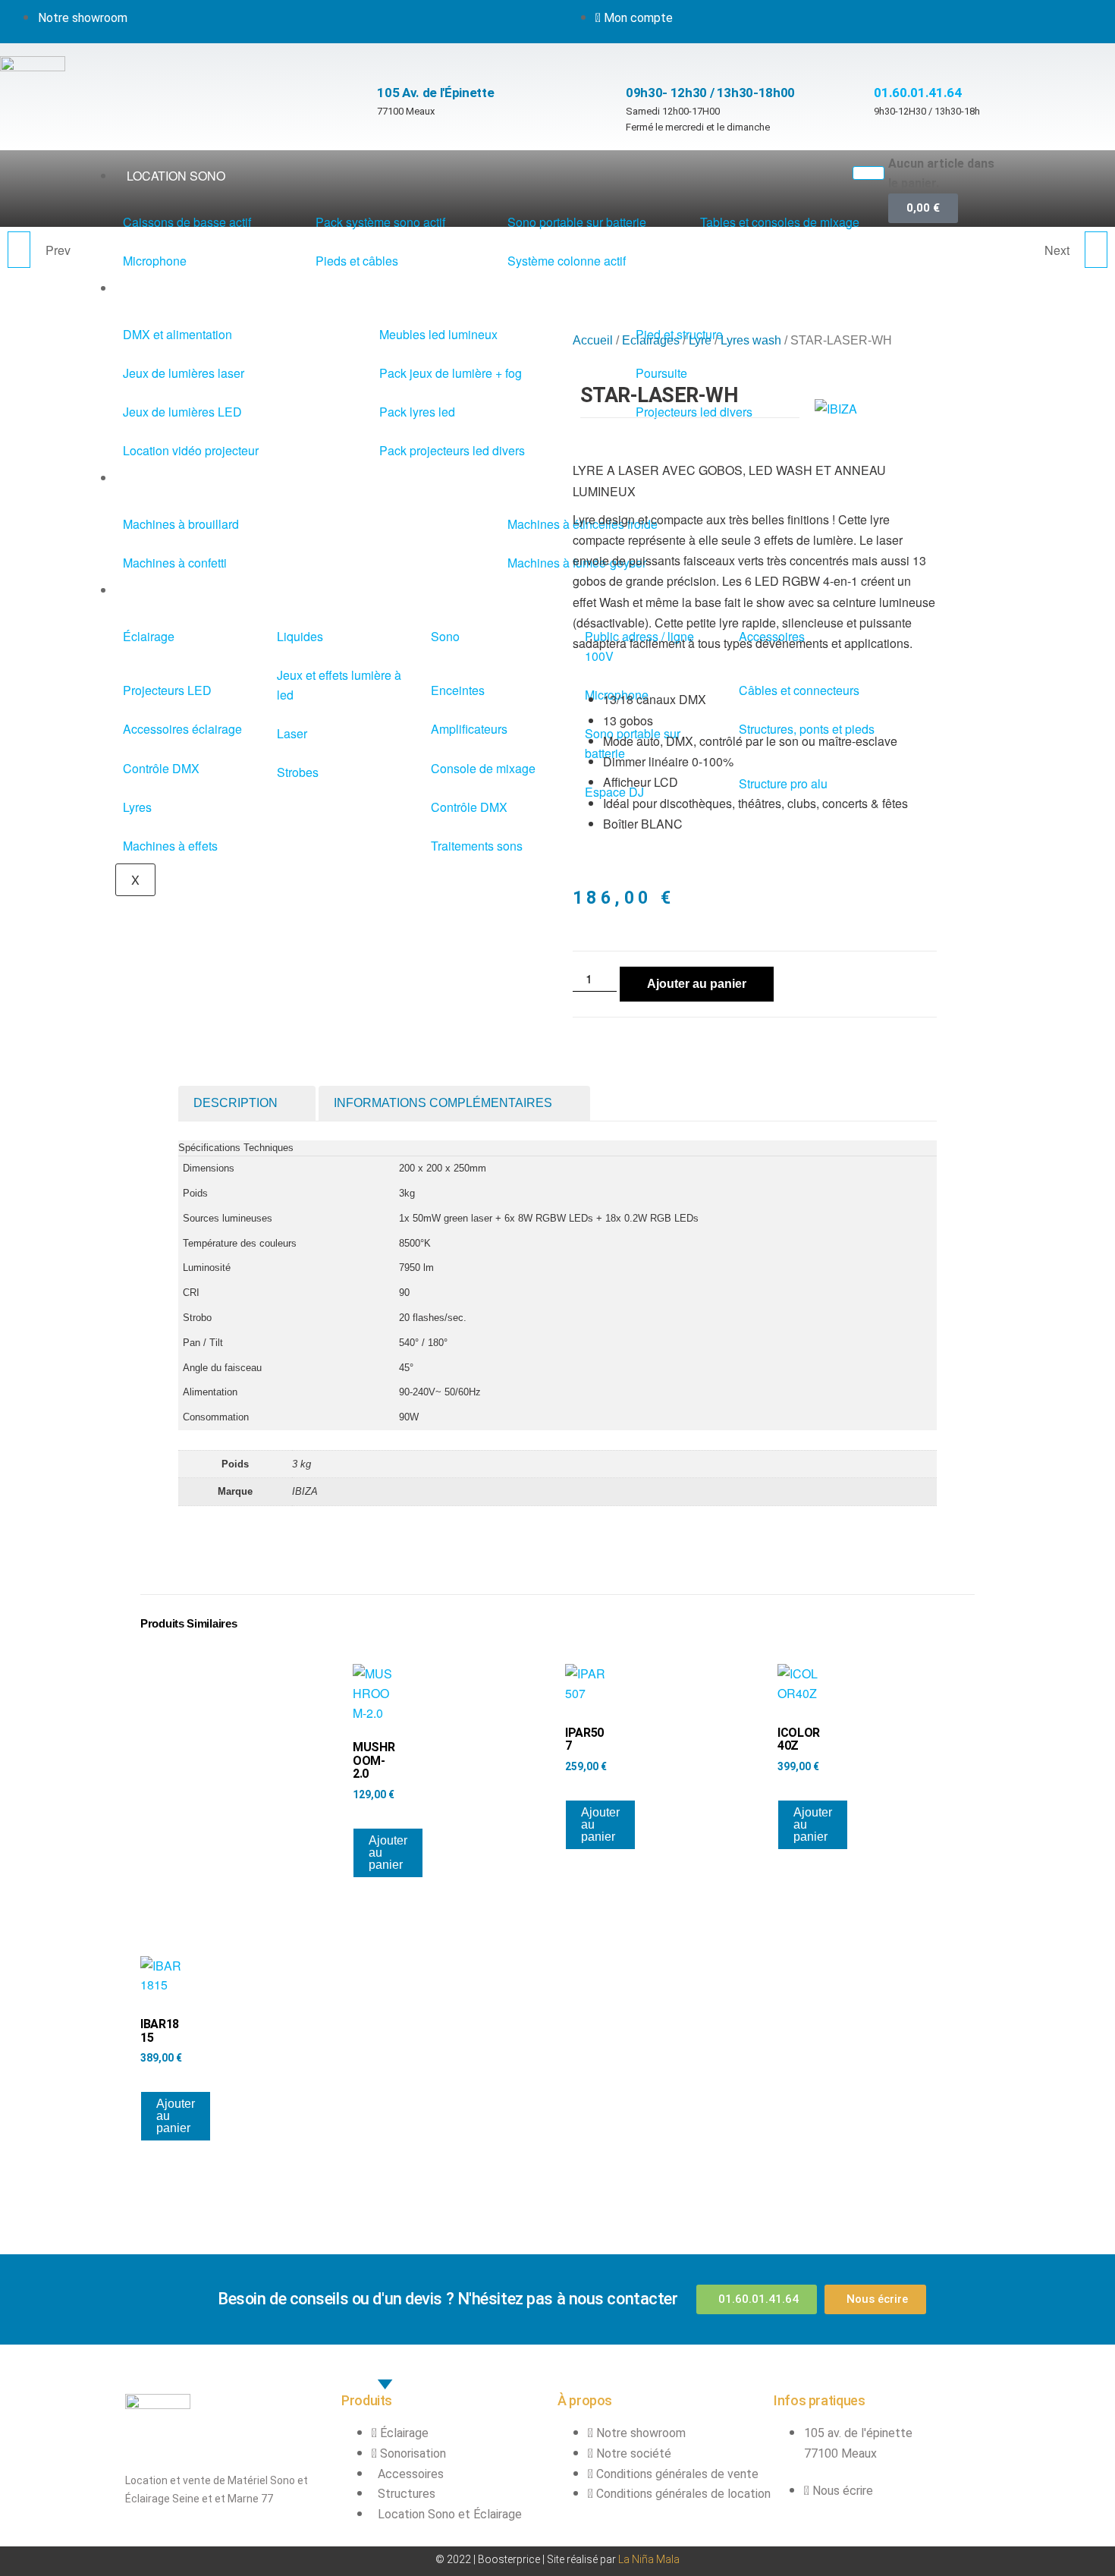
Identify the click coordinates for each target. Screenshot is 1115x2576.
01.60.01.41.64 (917, 93)
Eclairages (651, 340)
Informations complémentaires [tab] (443, 1103)
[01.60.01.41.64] (881, 58)
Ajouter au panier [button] (388, 1853)
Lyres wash (751, 340)
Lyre (700, 340)
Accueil (593, 340)
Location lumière (185, 288)
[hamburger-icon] (868, 173)
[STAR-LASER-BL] (19, 250)
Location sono (176, 176)
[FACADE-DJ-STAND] (1096, 250)
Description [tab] (236, 1103)
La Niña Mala (649, 2559)
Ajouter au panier (697, 984)
